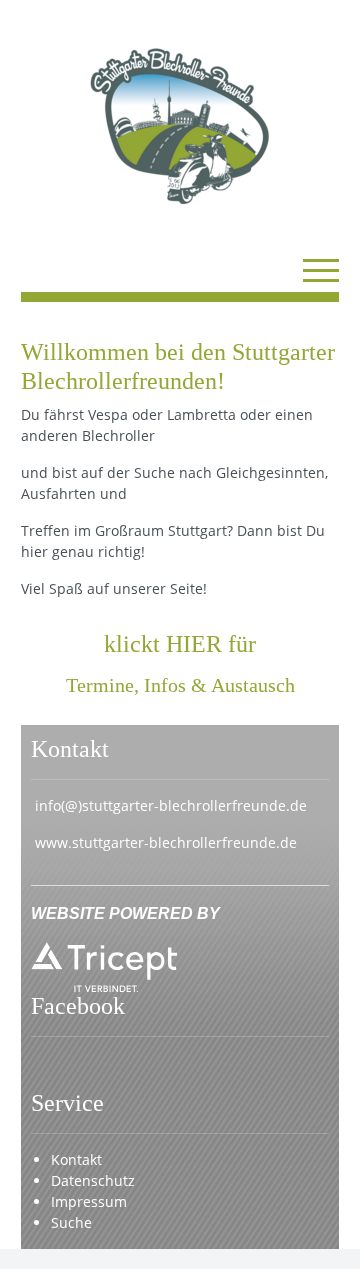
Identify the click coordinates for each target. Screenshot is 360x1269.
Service (67, 1103)
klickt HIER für (180, 644)
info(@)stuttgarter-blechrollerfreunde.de (171, 805)
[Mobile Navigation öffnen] (321, 270)
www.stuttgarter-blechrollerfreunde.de (166, 842)
